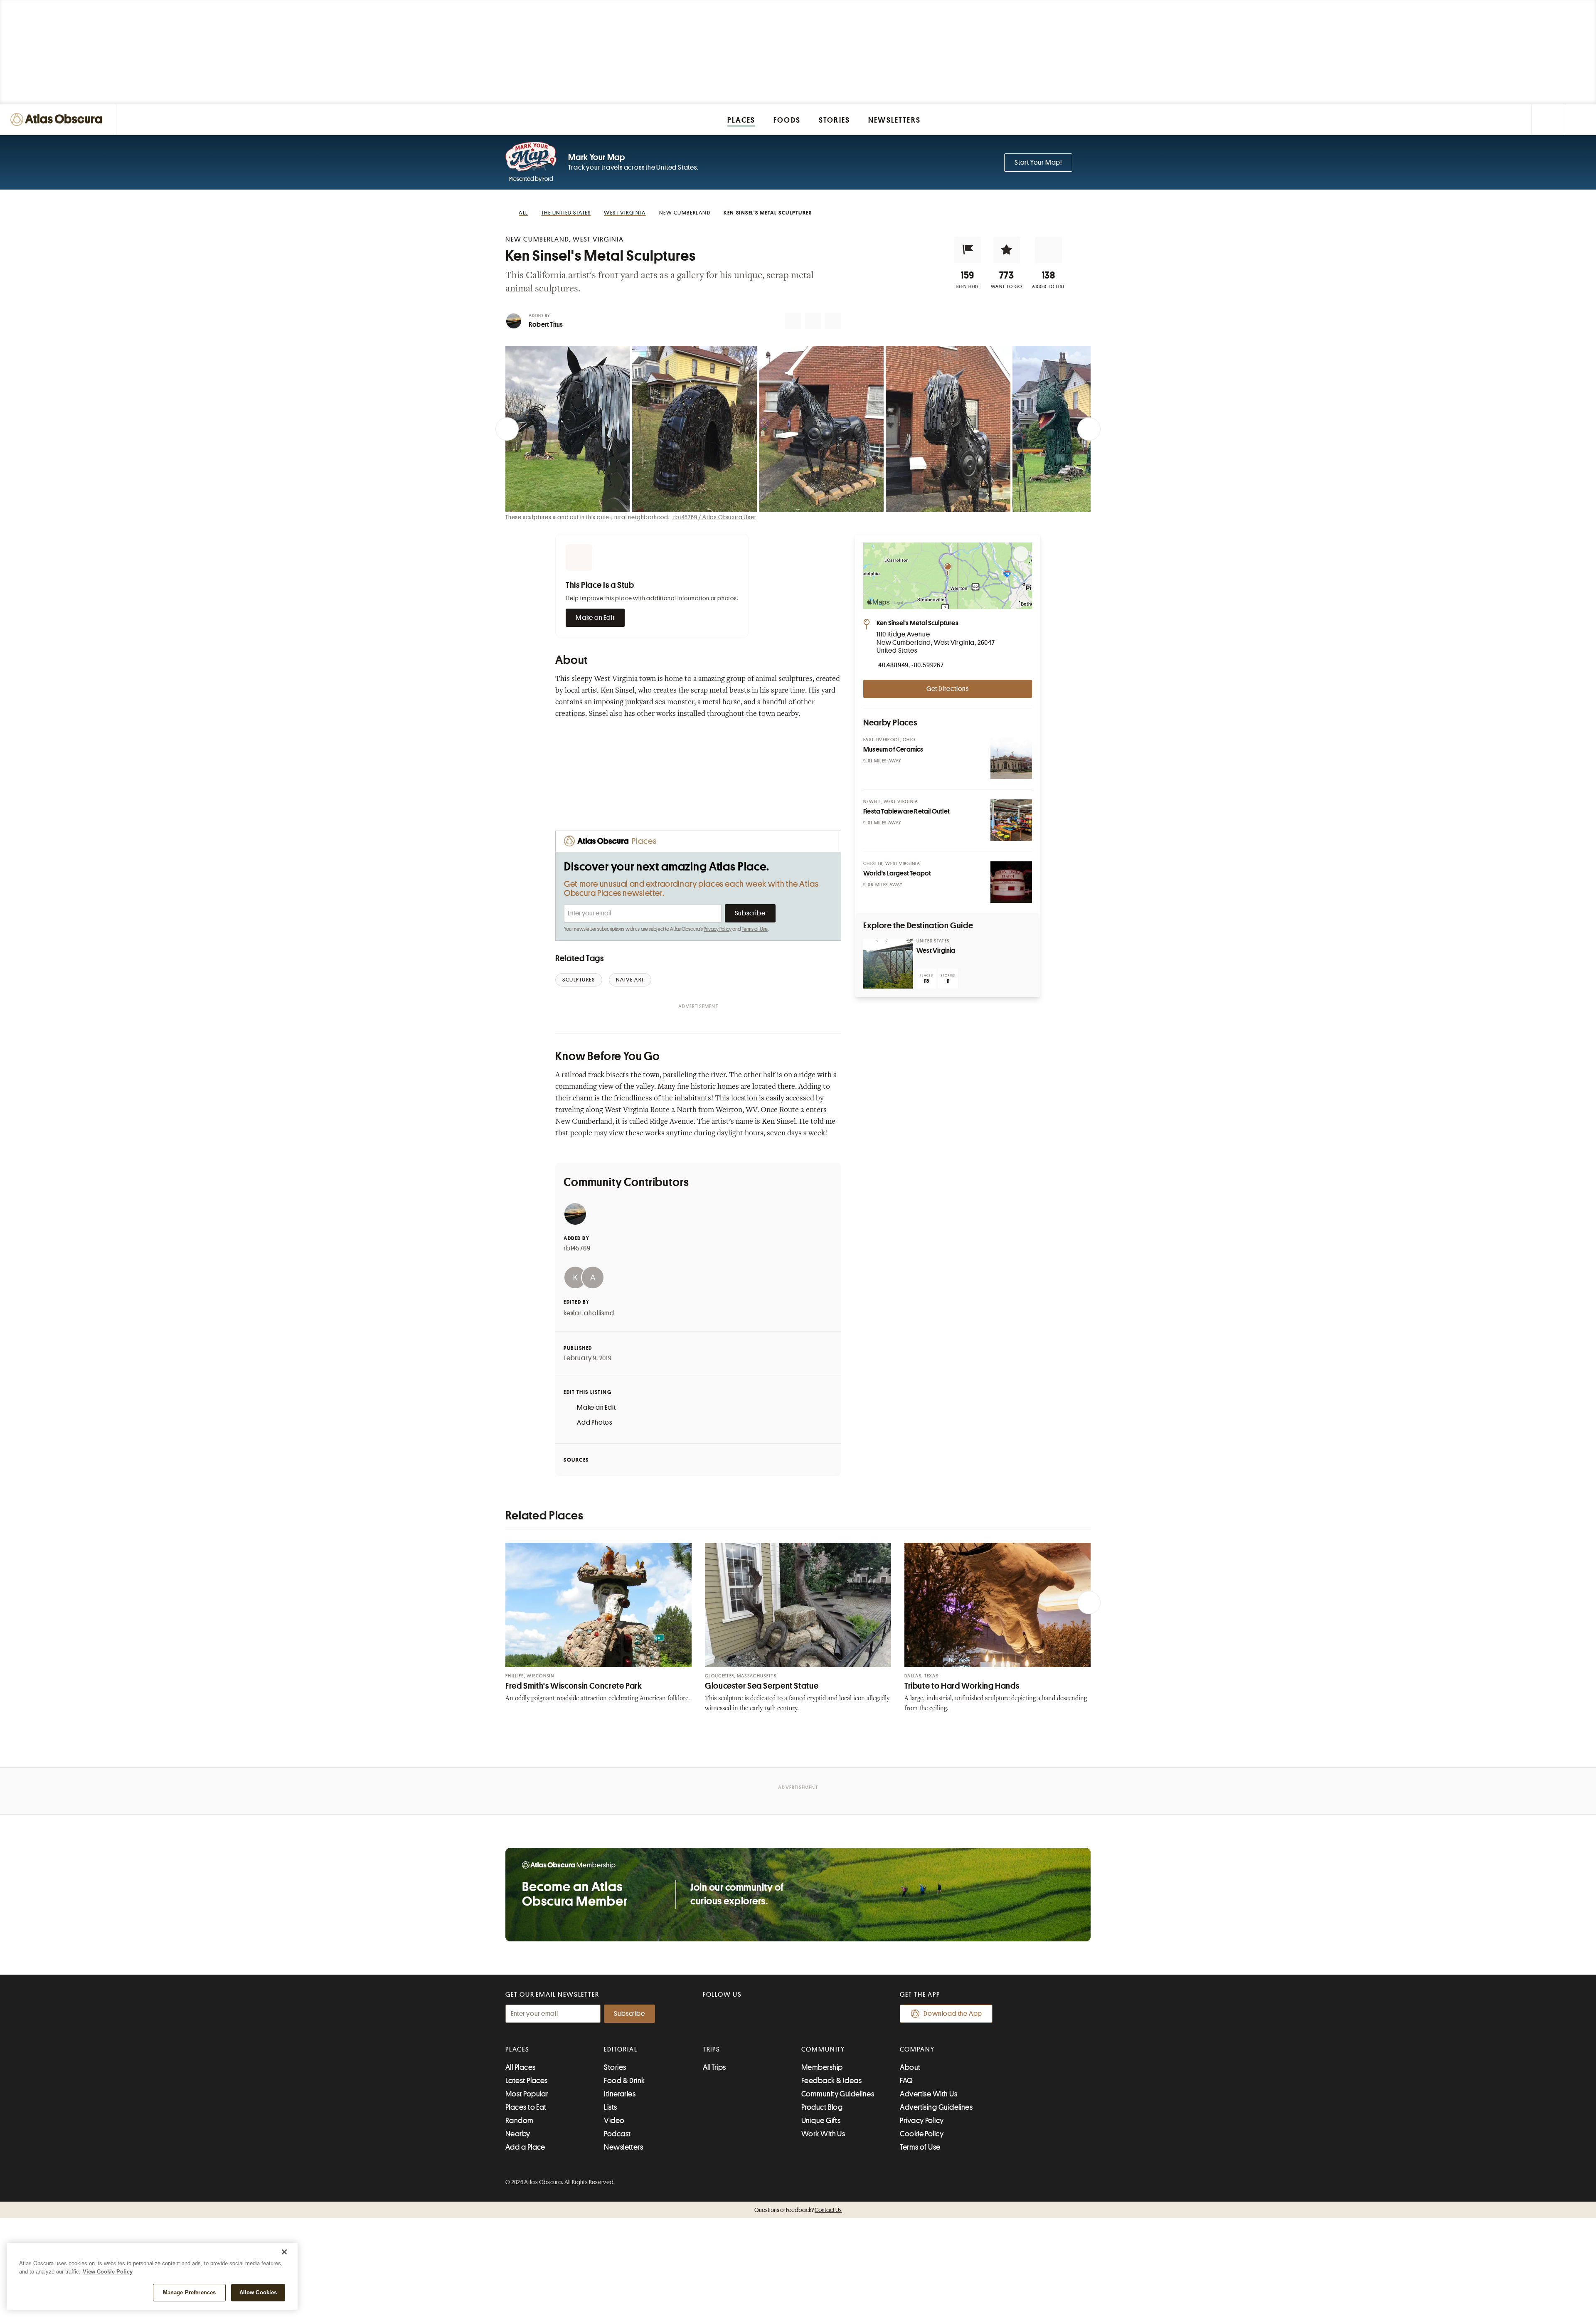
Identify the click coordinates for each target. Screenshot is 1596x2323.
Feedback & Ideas (831, 2081)
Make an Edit (595, 618)
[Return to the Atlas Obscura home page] (58, 120)
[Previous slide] (507, 429)
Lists (610, 2107)
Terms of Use (755, 929)
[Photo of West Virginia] (888, 964)
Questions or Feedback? (798, 2210)
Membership (822, 2067)
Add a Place (525, 2147)
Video (614, 2121)
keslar (573, 1313)
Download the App (953, 2014)
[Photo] (1011, 758)
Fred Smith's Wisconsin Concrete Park (574, 1686)
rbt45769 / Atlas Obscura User (715, 517)
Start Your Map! (1038, 163)
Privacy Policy (718, 929)
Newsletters (623, 2147)
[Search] (1580, 120)
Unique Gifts (821, 2121)
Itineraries (620, 2094)
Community (823, 2049)
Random (520, 2121)
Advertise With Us (929, 2094)
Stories (615, 2067)
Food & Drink (624, 2081)
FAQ (906, 2081)
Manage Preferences (189, 2292)
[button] (968, 250)
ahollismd (599, 1313)
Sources (576, 1460)
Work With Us (823, 2134)
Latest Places (527, 2081)
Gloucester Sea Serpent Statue (762, 1686)
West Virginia (936, 951)
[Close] (284, 2252)
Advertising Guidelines (936, 2107)
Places (517, 2049)
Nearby (518, 2134)
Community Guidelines (838, 2094)
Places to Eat (526, 2107)
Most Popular (527, 2094)
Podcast (617, 2134)
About (910, 2067)
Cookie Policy (922, 2134)
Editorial (621, 2049)
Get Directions (948, 689)
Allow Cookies (258, 2292)
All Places (521, 2067)
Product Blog (822, 2107)
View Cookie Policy (108, 2272)
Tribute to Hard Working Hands (962, 1686)
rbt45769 (577, 1248)
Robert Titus (546, 325)
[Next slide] (1089, 429)
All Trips (714, 2067)
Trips (712, 2049)
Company (917, 2049)
